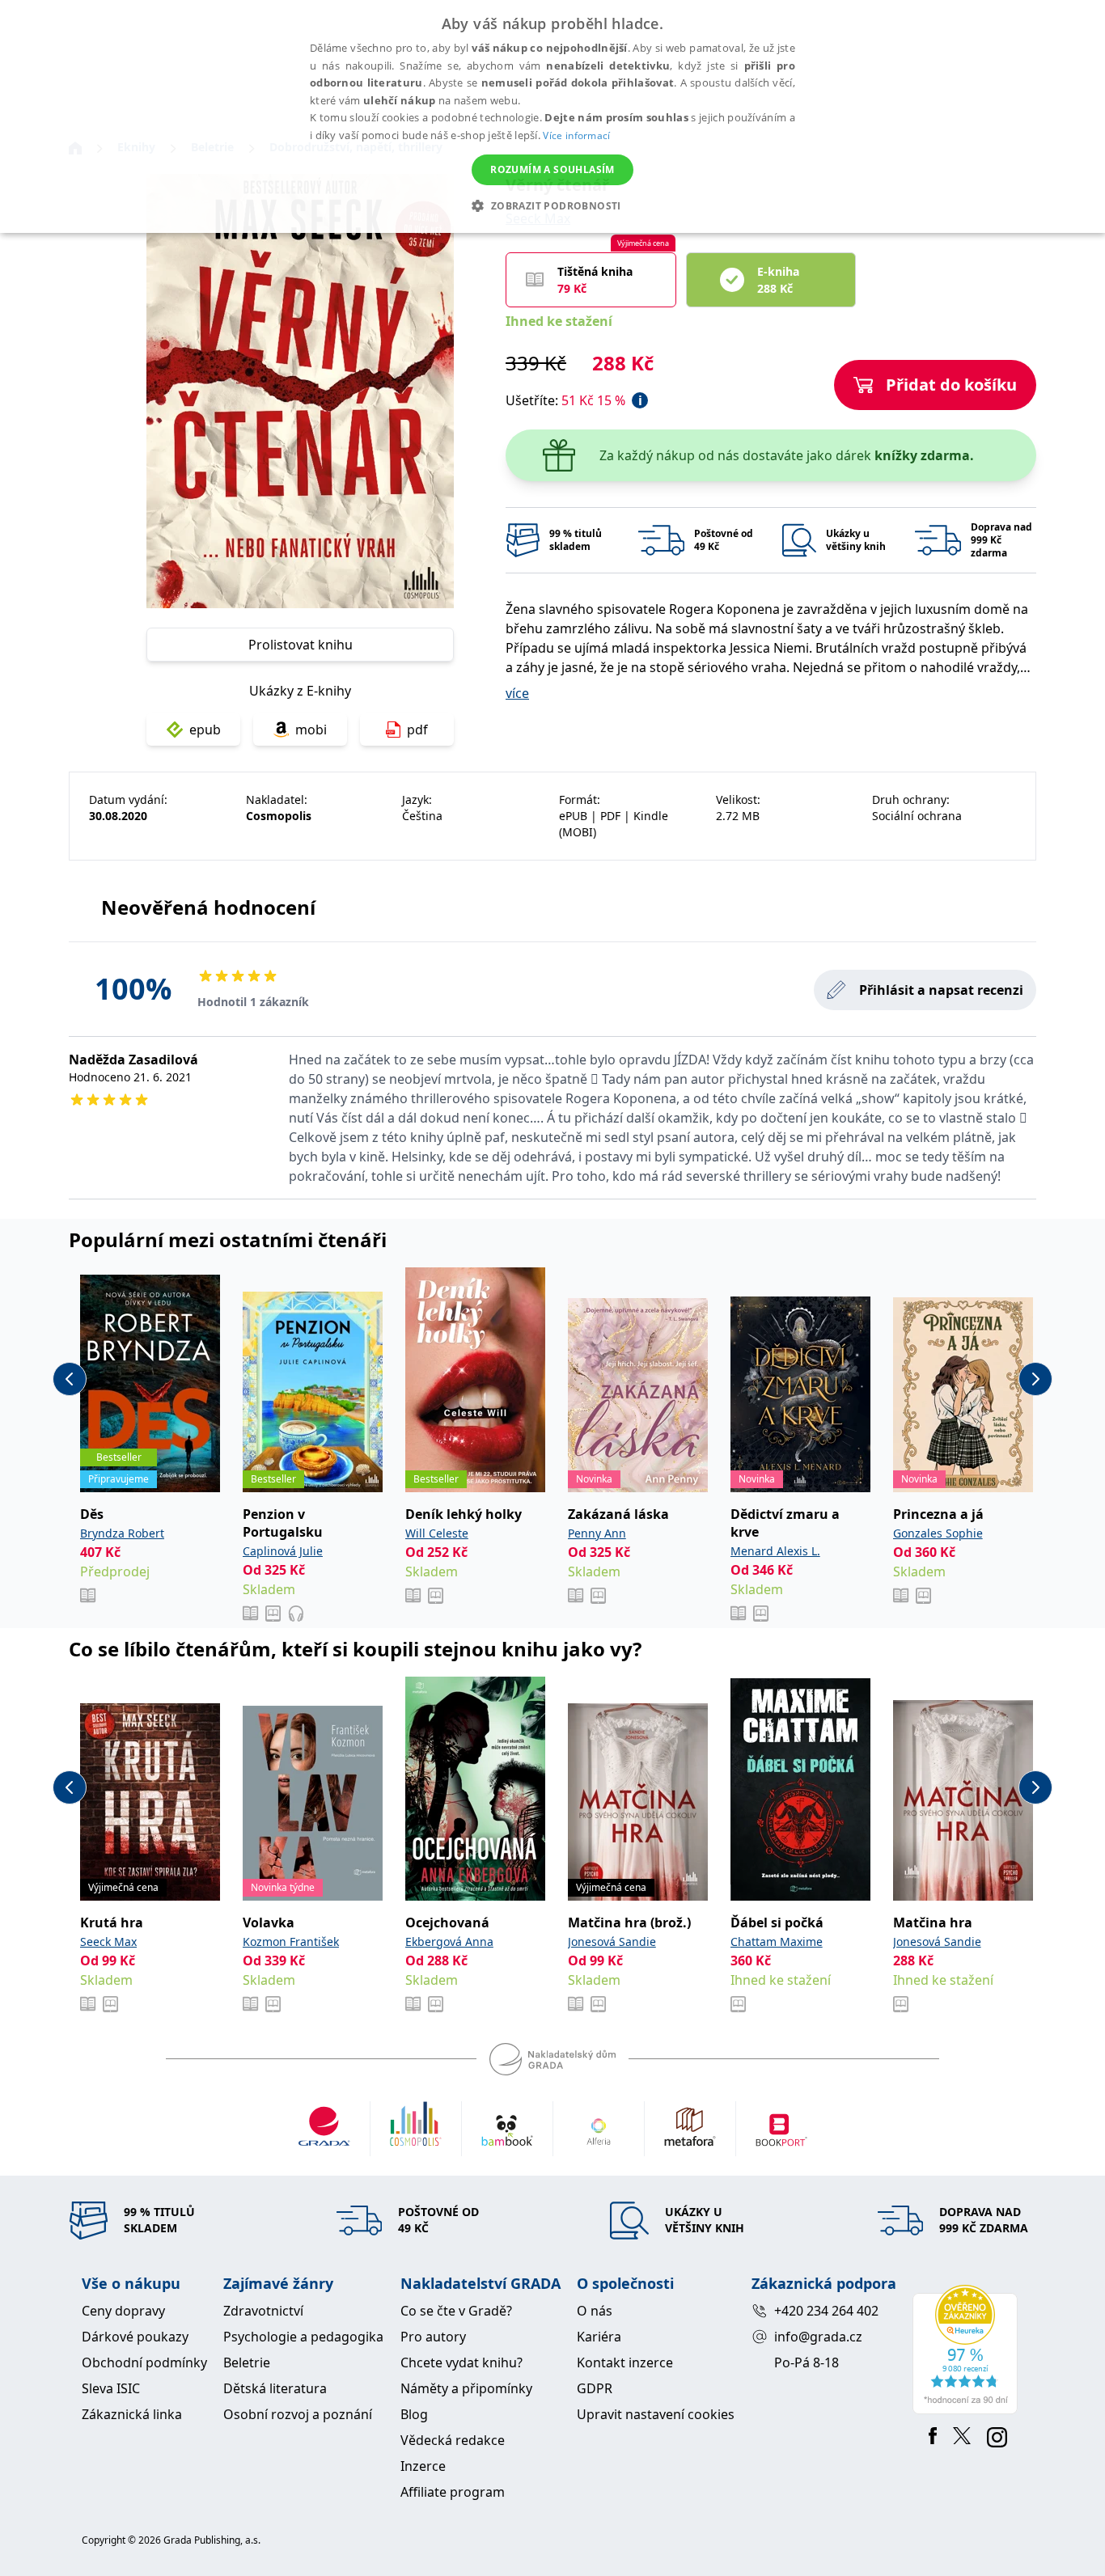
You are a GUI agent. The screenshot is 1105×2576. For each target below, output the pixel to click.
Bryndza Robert (122, 1533)
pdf (417, 730)
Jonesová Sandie (612, 1942)
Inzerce (423, 2466)
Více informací (576, 135)
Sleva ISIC (111, 2388)
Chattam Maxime (777, 1942)
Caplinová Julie (283, 1551)
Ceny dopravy (123, 2311)
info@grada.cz (818, 2337)
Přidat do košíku (951, 385)
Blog (414, 2414)
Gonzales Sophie (938, 1533)
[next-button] (1035, 1379)
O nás (595, 2311)
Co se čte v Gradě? (456, 2311)
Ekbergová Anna (449, 1942)
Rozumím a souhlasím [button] (552, 169)
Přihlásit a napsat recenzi (941, 990)
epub (205, 730)
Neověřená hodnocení (208, 907)
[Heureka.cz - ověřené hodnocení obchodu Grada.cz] (968, 2350)
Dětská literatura (275, 2388)
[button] (552, 205)
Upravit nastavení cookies (656, 2414)
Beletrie (247, 2362)
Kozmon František (291, 1942)
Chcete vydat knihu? (461, 2362)
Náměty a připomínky (466, 2388)
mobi (311, 730)
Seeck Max (108, 1942)
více (517, 693)
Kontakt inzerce (625, 2362)
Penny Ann (597, 1533)
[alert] (552, 116)
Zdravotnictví (263, 2311)
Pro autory (433, 2337)
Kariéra (599, 2337)
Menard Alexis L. (775, 1551)
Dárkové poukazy (135, 2337)
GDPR (595, 2388)
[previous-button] (70, 1379)
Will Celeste (437, 1533)
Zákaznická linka (132, 2414)
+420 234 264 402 (826, 2311)
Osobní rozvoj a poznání (298, 2414)
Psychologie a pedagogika (303, 2337)
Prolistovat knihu (301, 645)
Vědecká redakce (453, 2440)
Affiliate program (453, 2492)
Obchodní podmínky (144, 2362)
